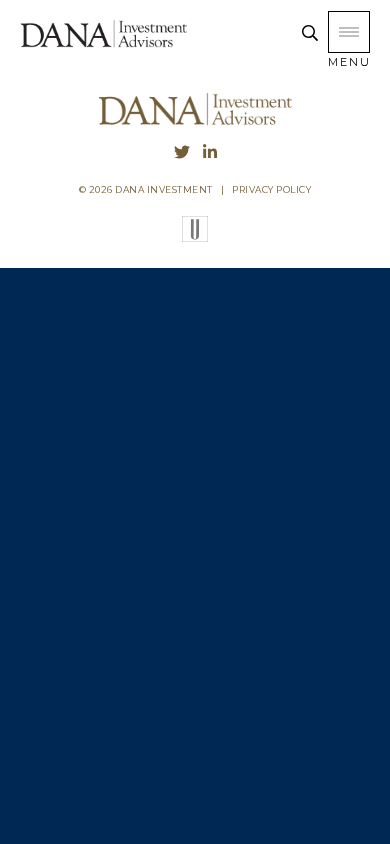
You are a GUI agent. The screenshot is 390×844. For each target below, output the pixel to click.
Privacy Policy (271, 189)
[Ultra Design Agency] (195, 237)
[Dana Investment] (103, 45)
